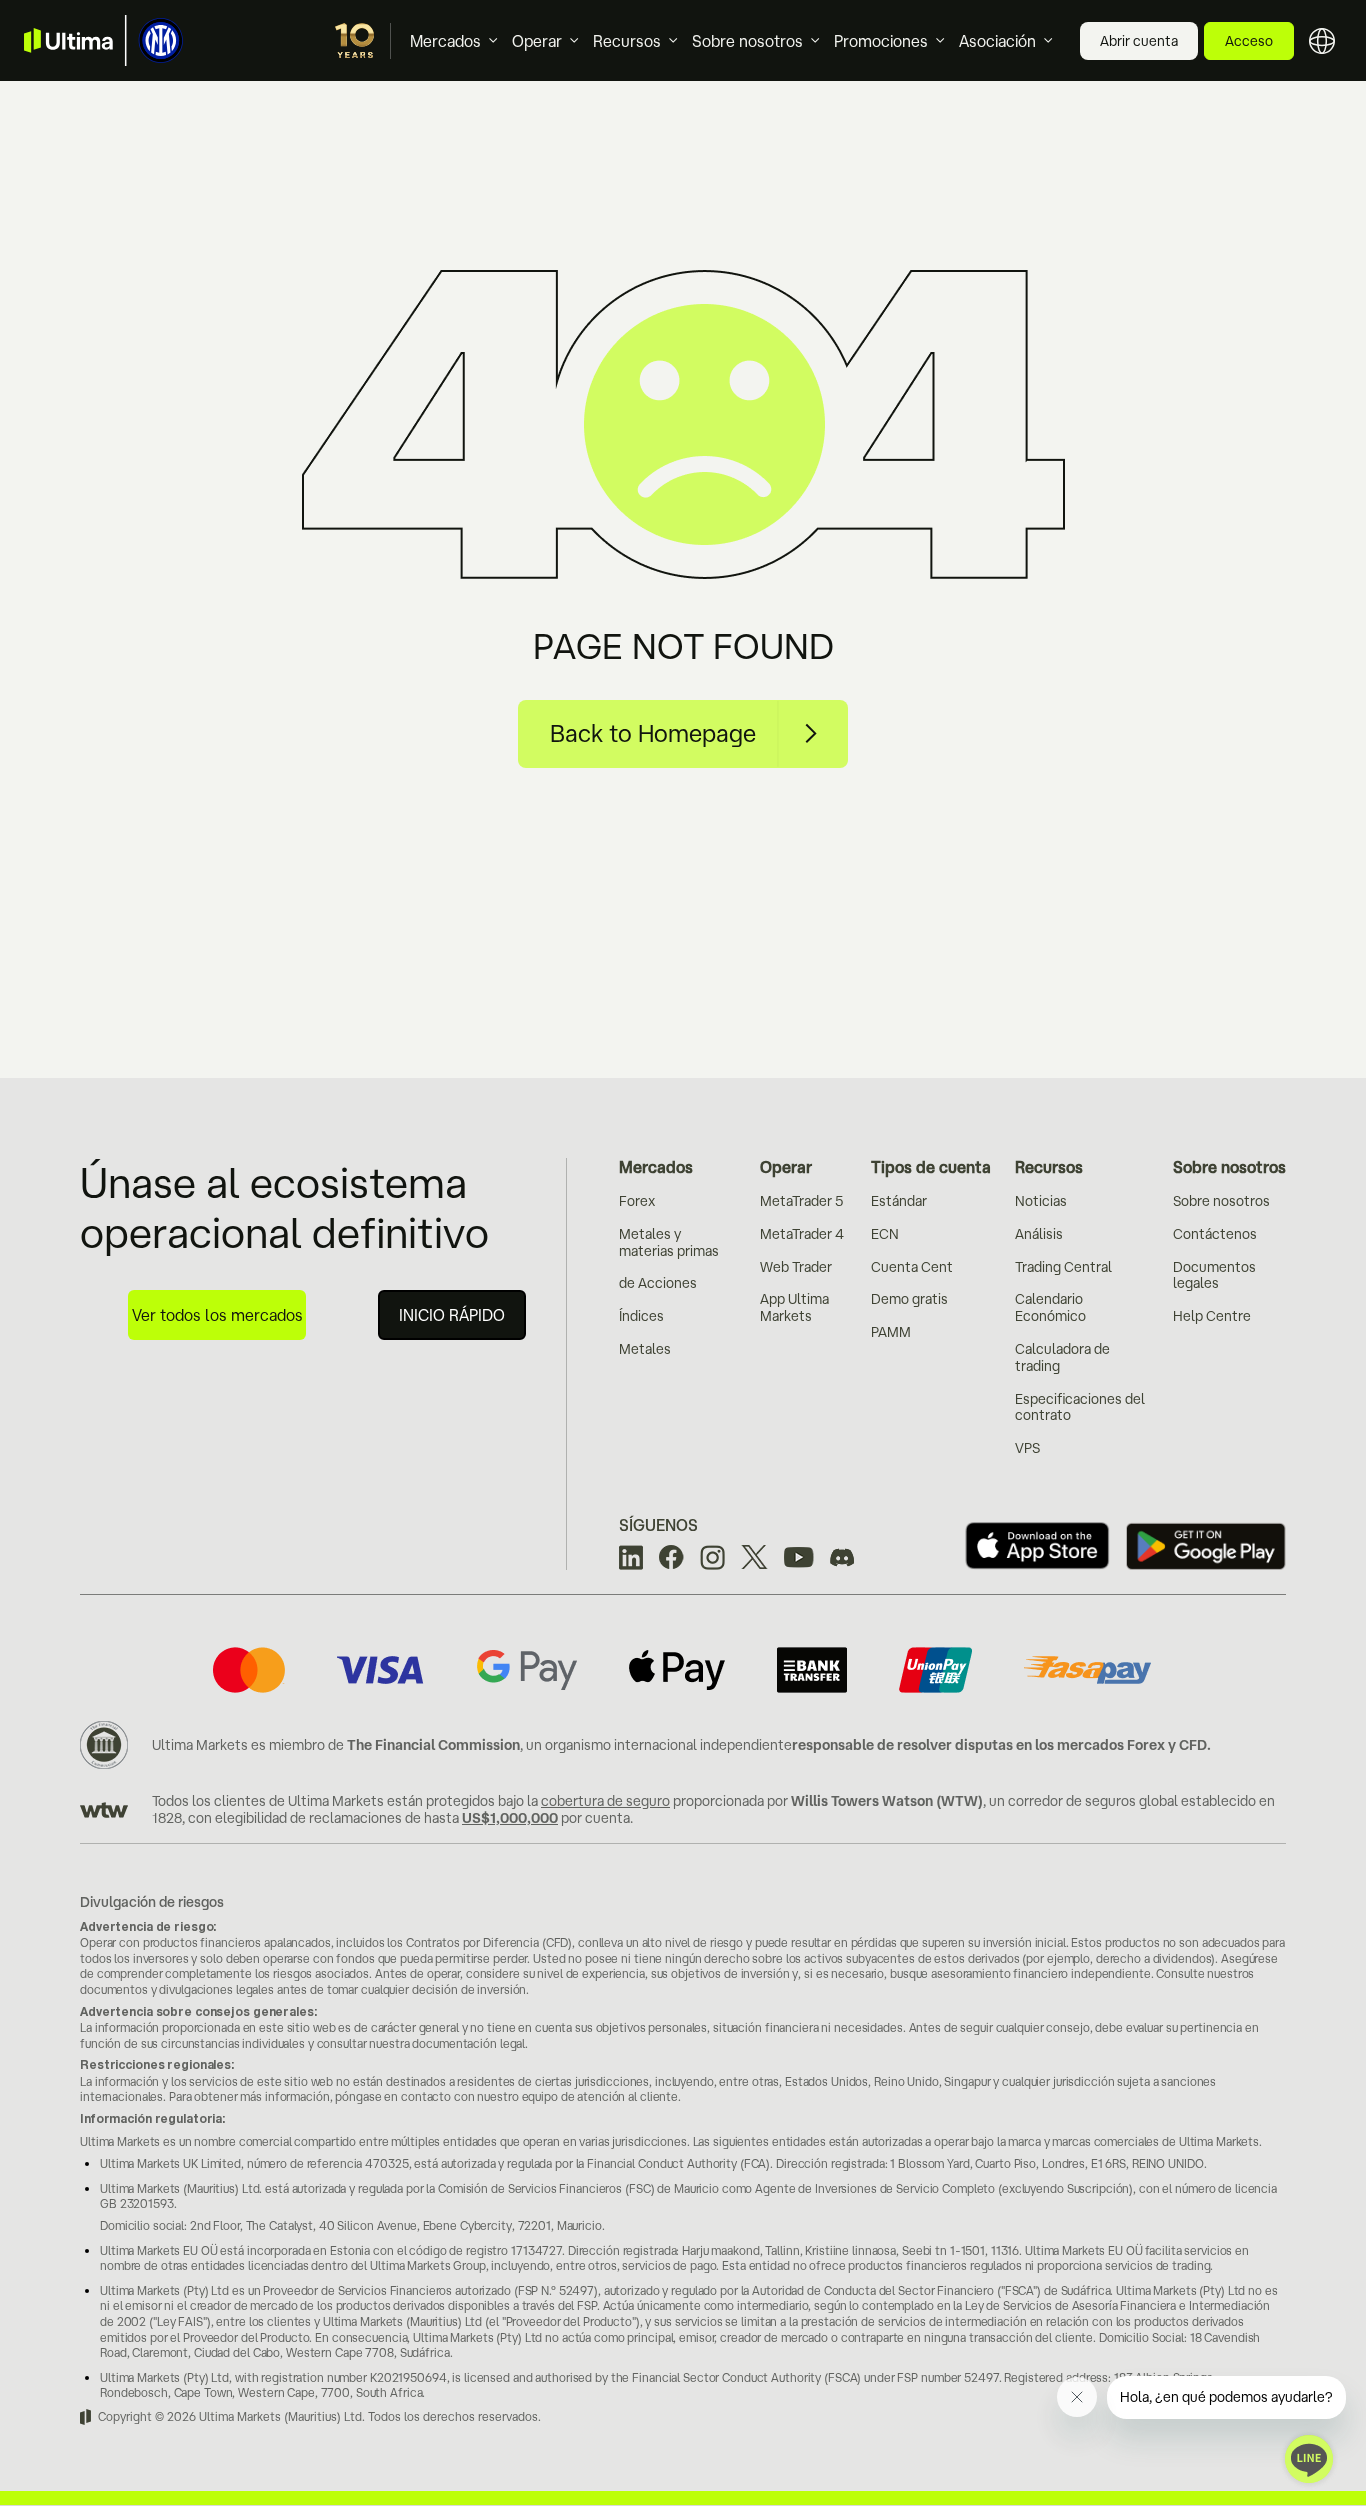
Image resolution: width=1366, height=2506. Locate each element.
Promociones (881, 41)
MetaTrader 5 (801, 1201)
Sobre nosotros (747, 41)
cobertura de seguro (605, 1801)
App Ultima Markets (794, 1307)
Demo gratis (909, 1299)
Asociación (997, 41)
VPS (1027, 1448)
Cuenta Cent (912, 1267)
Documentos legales (1214, 1275)
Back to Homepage (653, 733)
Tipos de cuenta (931, 1167)
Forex (637, 1201)
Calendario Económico (1050, 1307)
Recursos (627, 41)
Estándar (899, 1201)
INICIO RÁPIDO (452, 1315)
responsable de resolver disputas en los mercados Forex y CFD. (1001, 1745)
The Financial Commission (433, 1745)
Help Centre (1212, 1316)
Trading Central (1063, 1267)
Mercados (445, 41)
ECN (885, 1234)
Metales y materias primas (669, 1242)
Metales (645, 1349)
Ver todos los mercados (217, 1315)
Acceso (1249, 41)
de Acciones (658, 1283)
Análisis (1039, 1234)
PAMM (891, 1332)
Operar (537, 41)
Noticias (1041, 1201)
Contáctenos (1215, 1234)
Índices (641, 1316)
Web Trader (796, 1267)
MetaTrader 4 (802, 1234)
